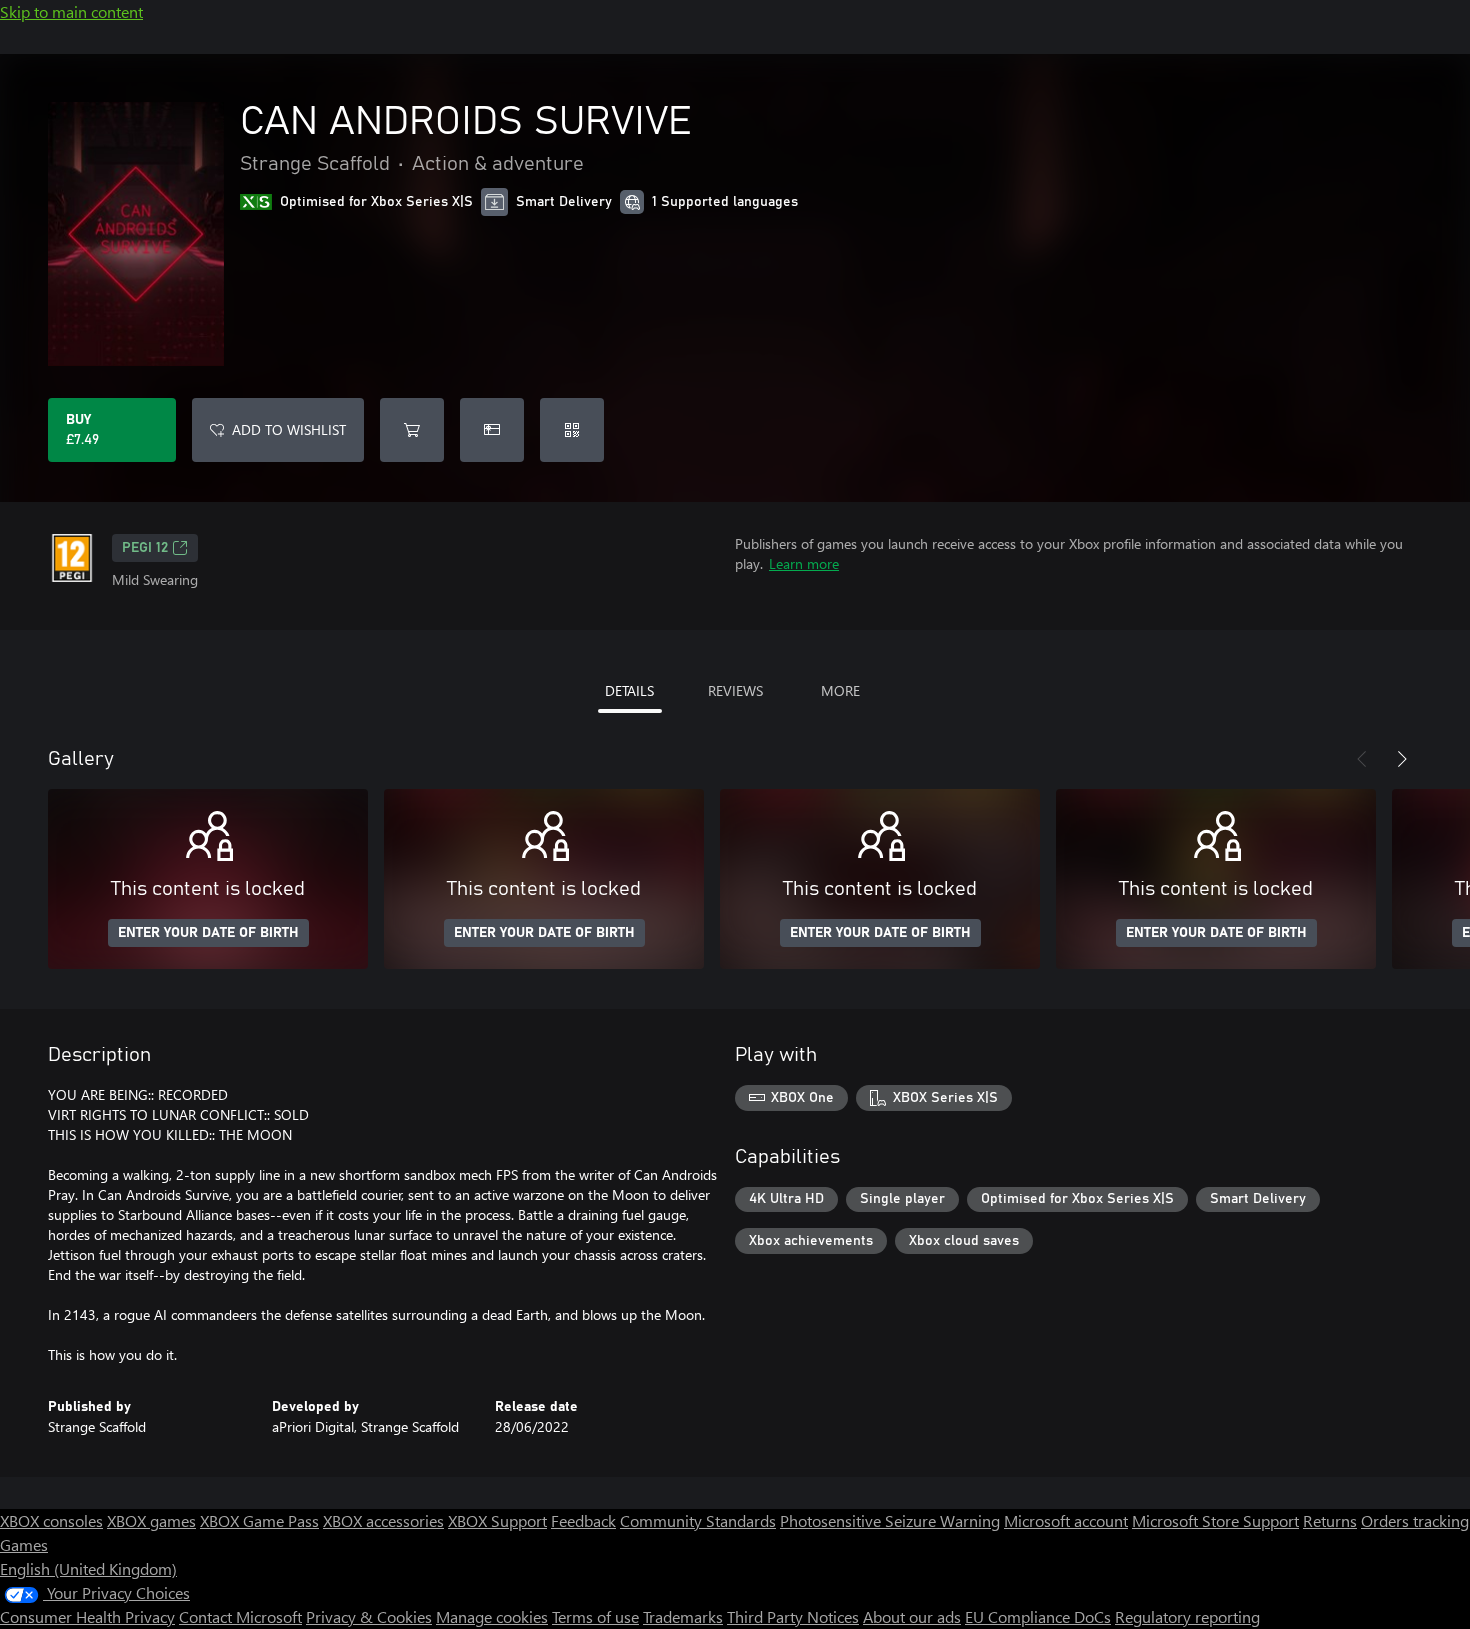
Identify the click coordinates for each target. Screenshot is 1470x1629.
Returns (1330, 1520)
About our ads (912, 1616)
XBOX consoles (51, 1520)
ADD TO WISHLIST (289, 429)
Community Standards (698, 1520)
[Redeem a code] (572, 430)
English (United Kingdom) (88, 1568)
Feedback (583, 1520)
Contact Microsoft (240, 1616)
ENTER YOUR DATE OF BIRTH (208, 933)
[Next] (1402, 759)
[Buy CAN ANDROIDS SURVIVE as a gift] (492, 430)
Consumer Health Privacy (87, 1616)
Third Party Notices (793, 1616)
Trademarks (683, 1616)
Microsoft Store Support (1215, 1520)
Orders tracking (1415, 1520)
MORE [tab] (840, 690)
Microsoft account (1066, 1520)
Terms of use (595, 1616)
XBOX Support (497, 1520)
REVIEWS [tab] (735, 690)
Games (24, 1544)
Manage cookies (492, 1616)
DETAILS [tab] (629, 690)
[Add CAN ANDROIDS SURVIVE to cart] (412, 430)
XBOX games (151, 1520)
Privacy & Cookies (369, 1616)
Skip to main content (71, 11)
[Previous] (1362, 759)
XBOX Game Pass (259, 1520)
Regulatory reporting (1187, 1616)
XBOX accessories (383, 1520)
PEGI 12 (145, 548)
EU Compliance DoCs (1038, 1616)
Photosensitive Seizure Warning (890, 1520)
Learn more (804, 563)
